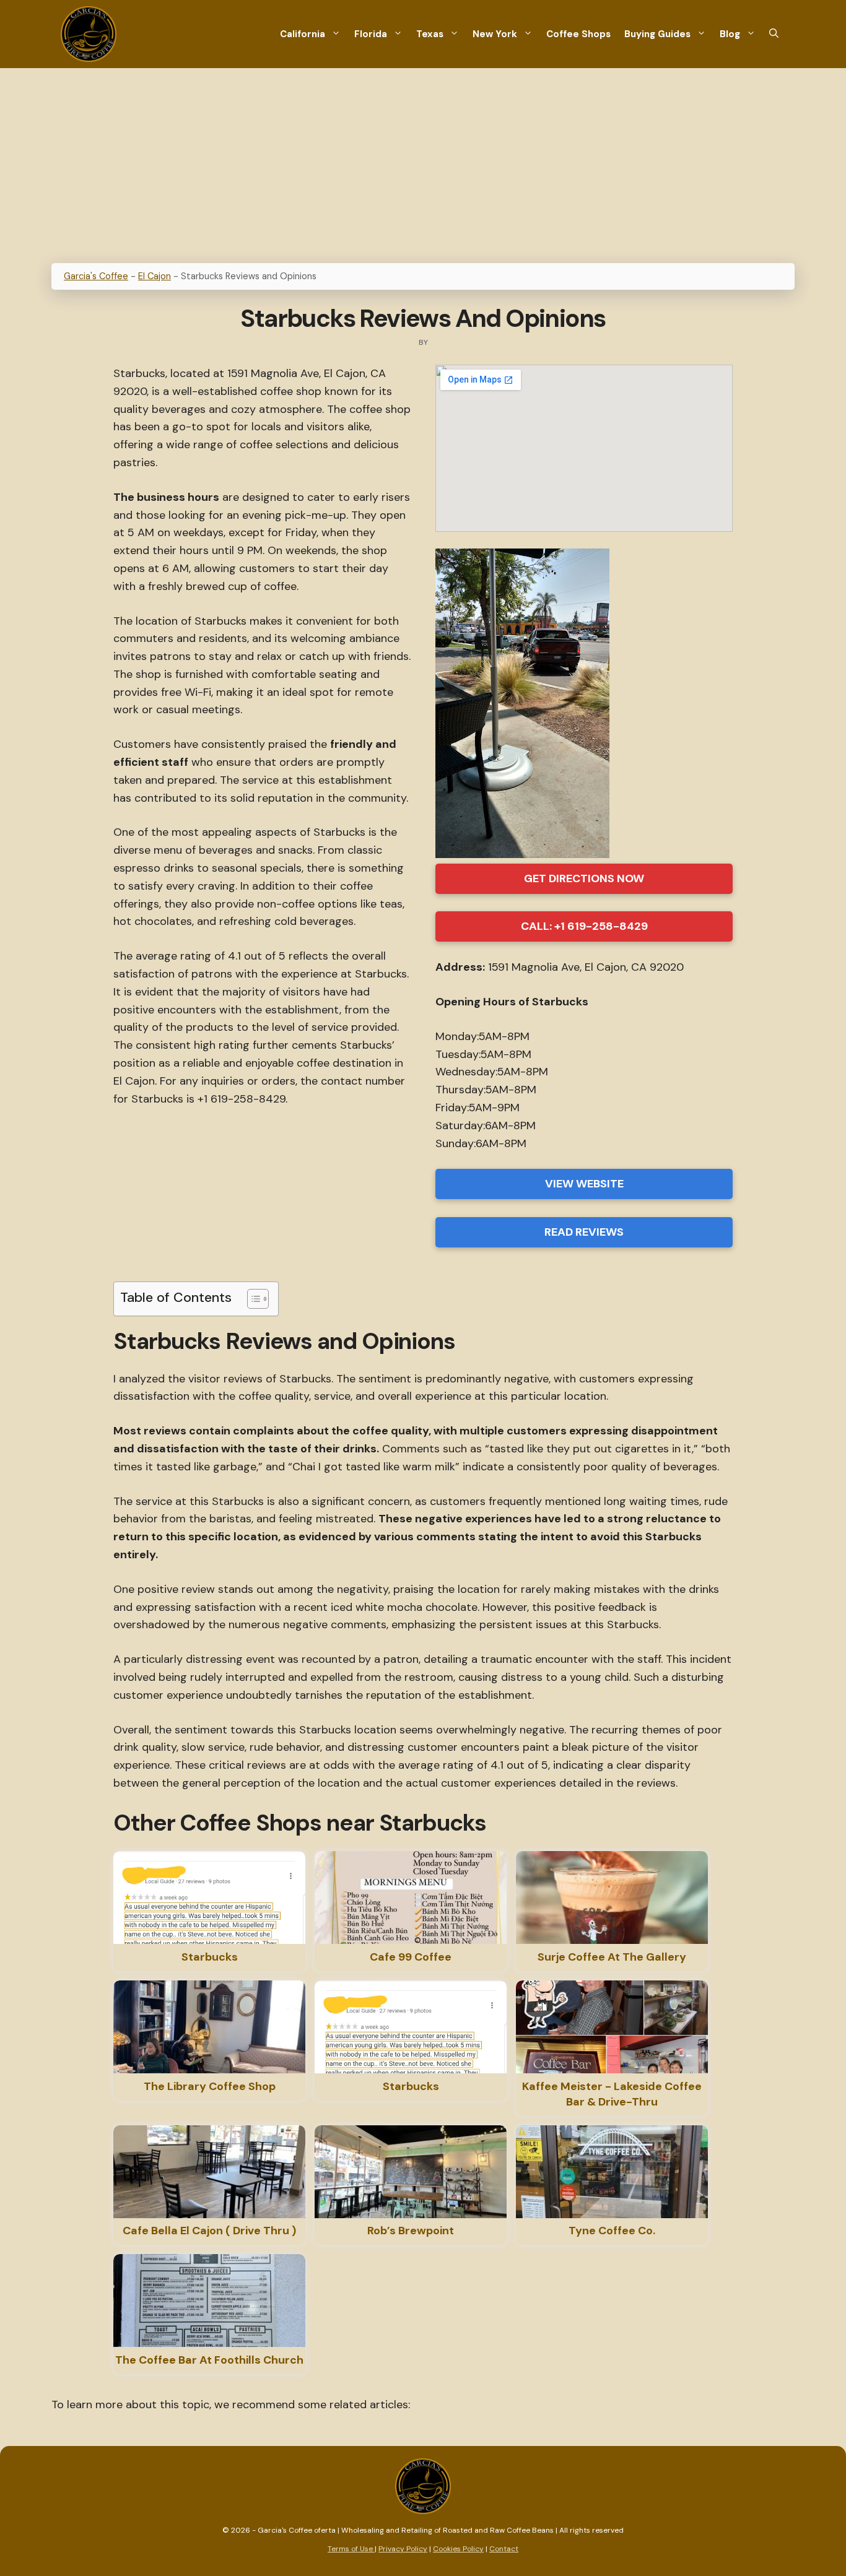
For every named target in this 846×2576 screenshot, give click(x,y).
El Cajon (155, 276)
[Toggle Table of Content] (252, 1299)
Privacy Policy (403, 2549)
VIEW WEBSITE (584, 1184)
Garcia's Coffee (96, 276)
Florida (371, 34)
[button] (774, 34)
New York (495, 34)
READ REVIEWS (584, 1232)
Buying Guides (657, 34)
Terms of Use (351, 2549)
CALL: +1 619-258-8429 (584, 926)
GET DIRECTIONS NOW (584, 878)
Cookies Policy (458, 2549)
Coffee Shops (578, 34)
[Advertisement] (423, 161)
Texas (430, 34)
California (303, 34)
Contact (504, 2549)
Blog (730, 34)
